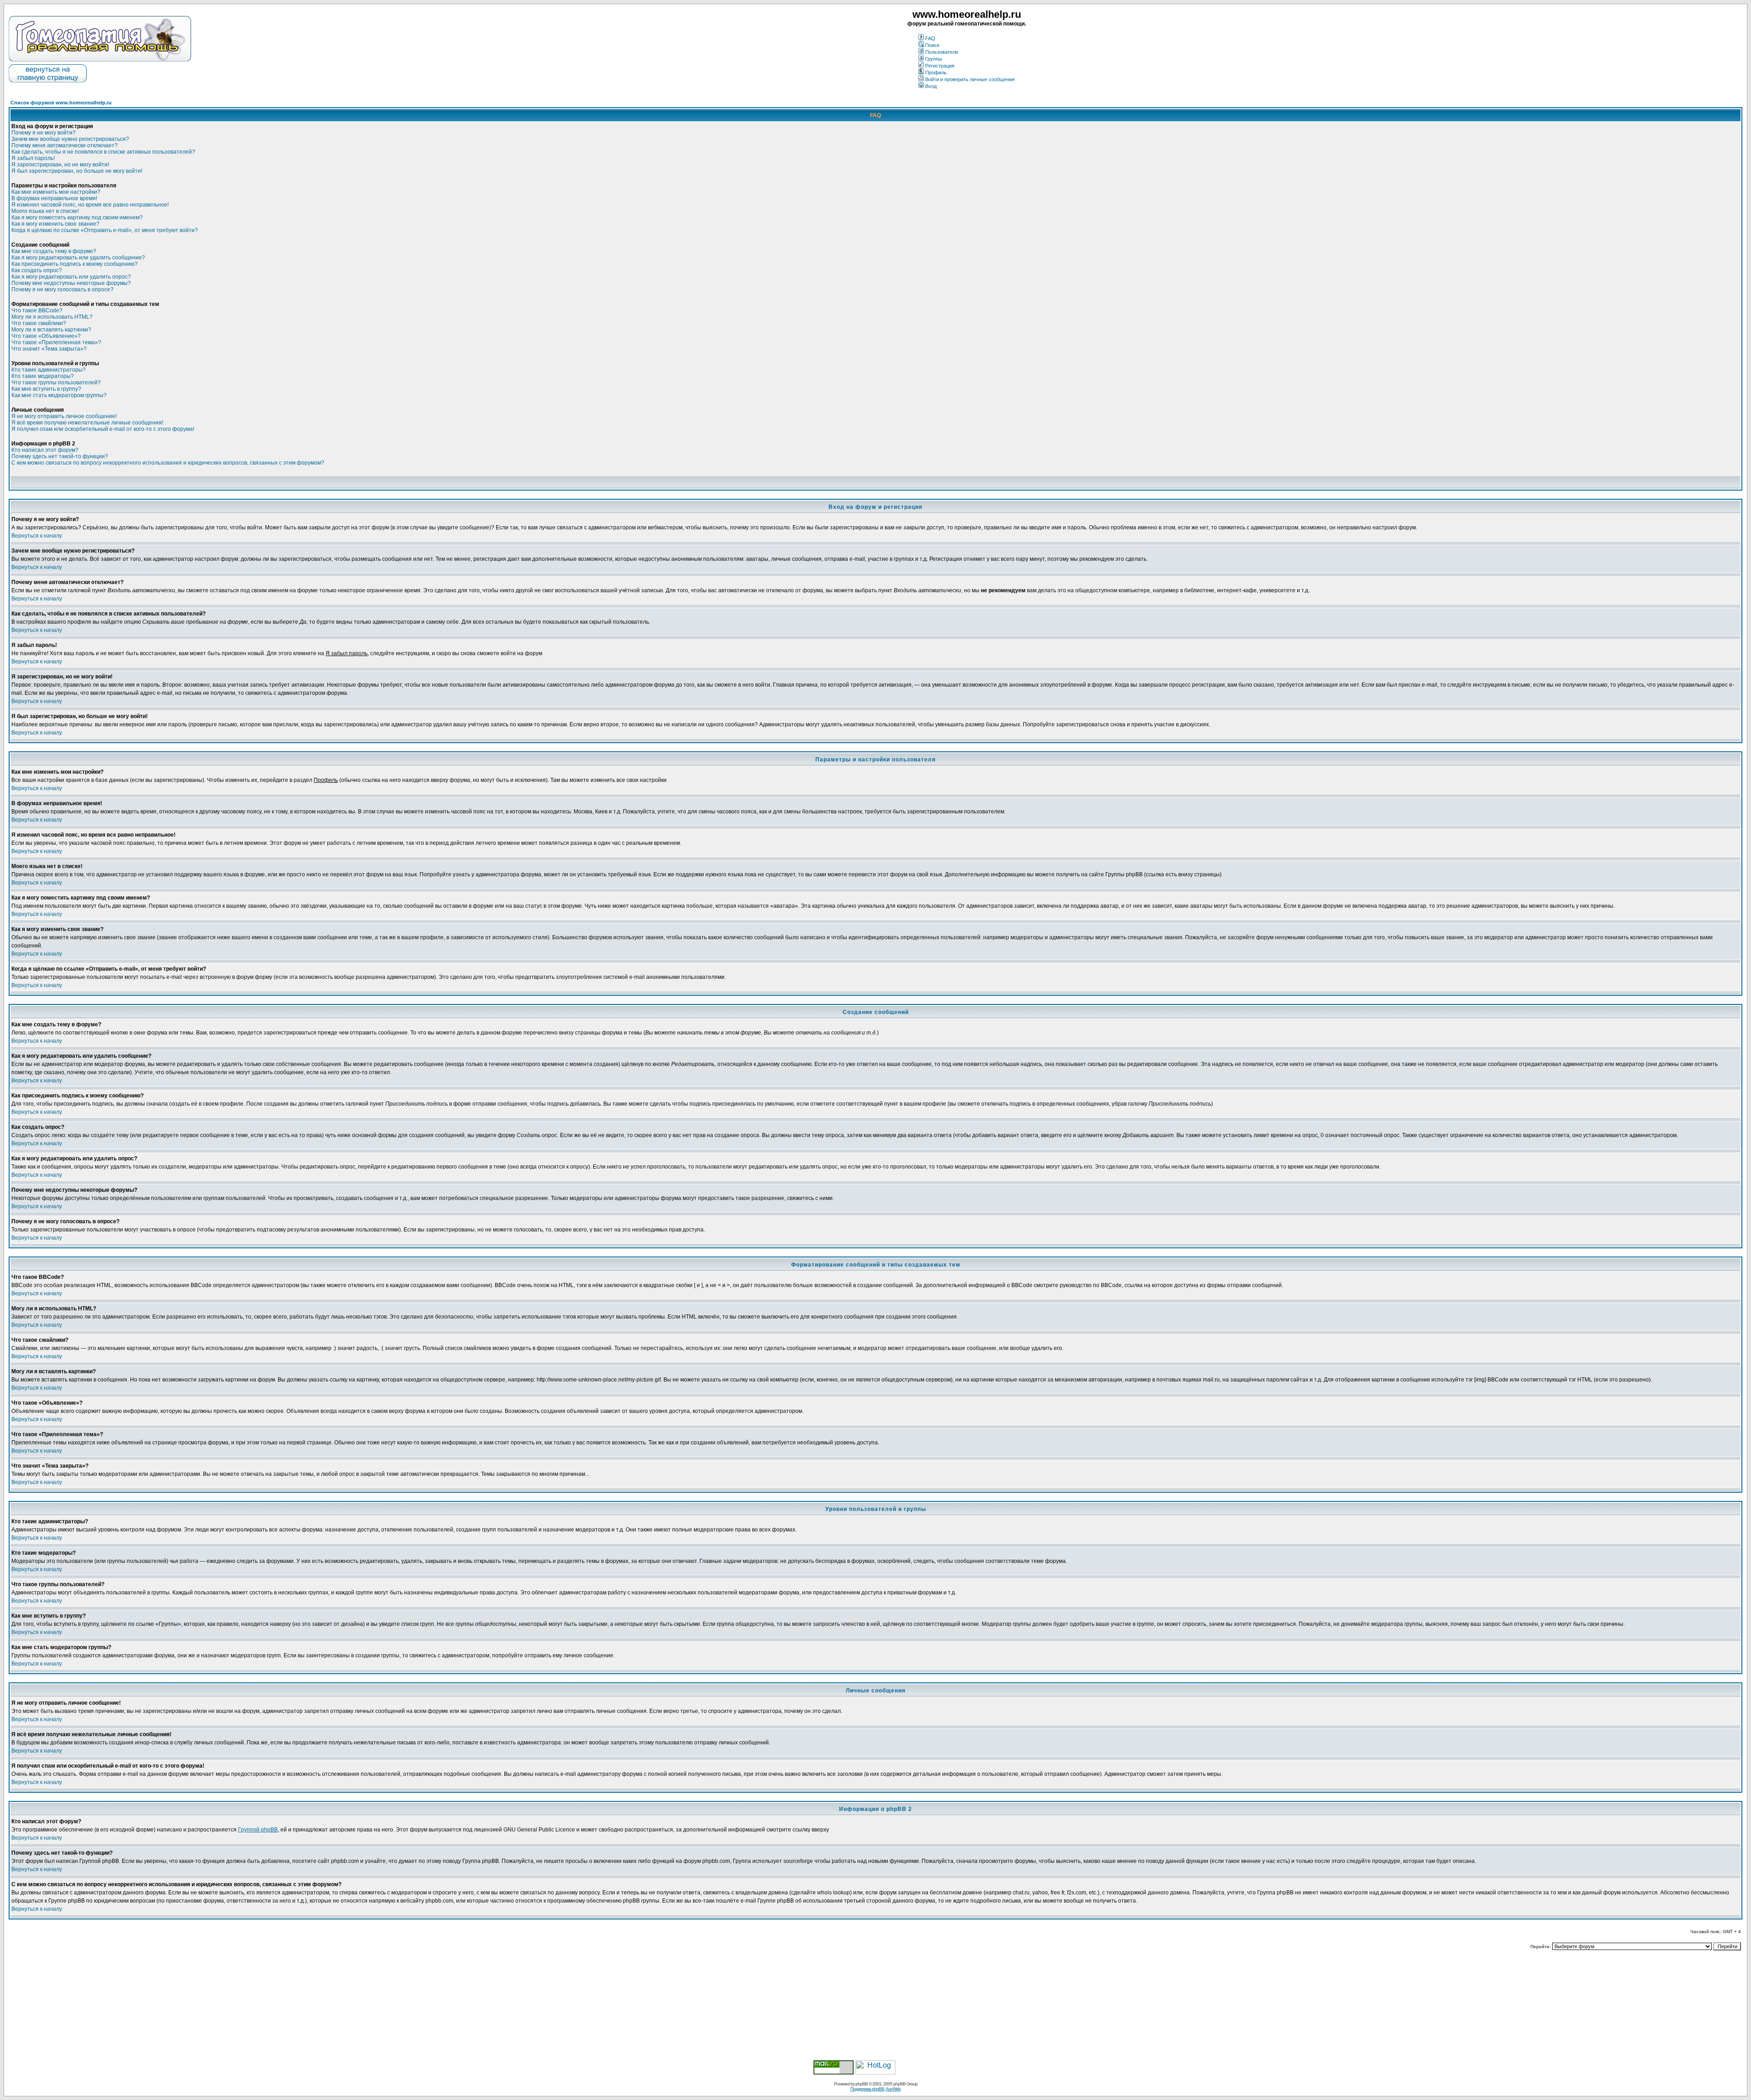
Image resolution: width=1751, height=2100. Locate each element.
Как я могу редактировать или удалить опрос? (71, 277)
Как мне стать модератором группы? (59, 395)
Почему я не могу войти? (44, 133)
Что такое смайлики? (39, 323)
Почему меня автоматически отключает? (65, 145)
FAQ (930, 38)
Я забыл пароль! (33, 158)
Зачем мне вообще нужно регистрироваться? (70, 139)
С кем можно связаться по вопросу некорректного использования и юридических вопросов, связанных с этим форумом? (168, 463)
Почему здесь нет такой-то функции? (60, 456)
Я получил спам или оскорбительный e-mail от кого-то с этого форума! (103, 429)
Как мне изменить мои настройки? (56, 192)
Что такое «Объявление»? (46, 336)
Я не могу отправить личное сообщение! (64, 416)
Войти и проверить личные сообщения (970, 79)
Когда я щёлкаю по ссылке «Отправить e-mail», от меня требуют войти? (105, 230)
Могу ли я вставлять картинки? (51, 330)
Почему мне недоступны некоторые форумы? (71, 283)
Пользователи (942, 52)
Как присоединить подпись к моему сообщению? (75, 264)
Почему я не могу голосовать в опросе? (62, 290)
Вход (931, 86)
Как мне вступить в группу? (46, 389)
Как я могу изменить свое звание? (55, 224)
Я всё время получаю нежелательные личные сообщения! (87, 423)
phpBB (862, 2084)
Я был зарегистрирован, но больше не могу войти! (77, 171)
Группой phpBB (258, 1830)
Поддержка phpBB (867, 2089)
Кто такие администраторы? (49, 370)
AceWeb (893, 2089)
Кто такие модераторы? (43, 376)
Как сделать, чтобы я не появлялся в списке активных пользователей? (103, 152)
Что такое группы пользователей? (56, 383)
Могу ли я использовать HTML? (52, 317)
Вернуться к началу (37, 536)
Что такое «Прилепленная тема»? (56, 342)
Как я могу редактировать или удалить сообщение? (78, 258)
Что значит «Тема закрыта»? (49, 349)
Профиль (936, 72)
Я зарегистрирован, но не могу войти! (60, 165)
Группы (934, 59)
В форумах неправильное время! (54, 198)
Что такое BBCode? (37, 310)
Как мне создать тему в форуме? (54, 251)
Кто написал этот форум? (45, 450)
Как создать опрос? (37, 270)
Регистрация (940, 66)
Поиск (932, 45)
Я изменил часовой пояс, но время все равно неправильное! (90, 205)
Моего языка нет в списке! (45, 211)
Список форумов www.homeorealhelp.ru (61, 103)
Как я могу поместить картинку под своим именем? (77, 217)
